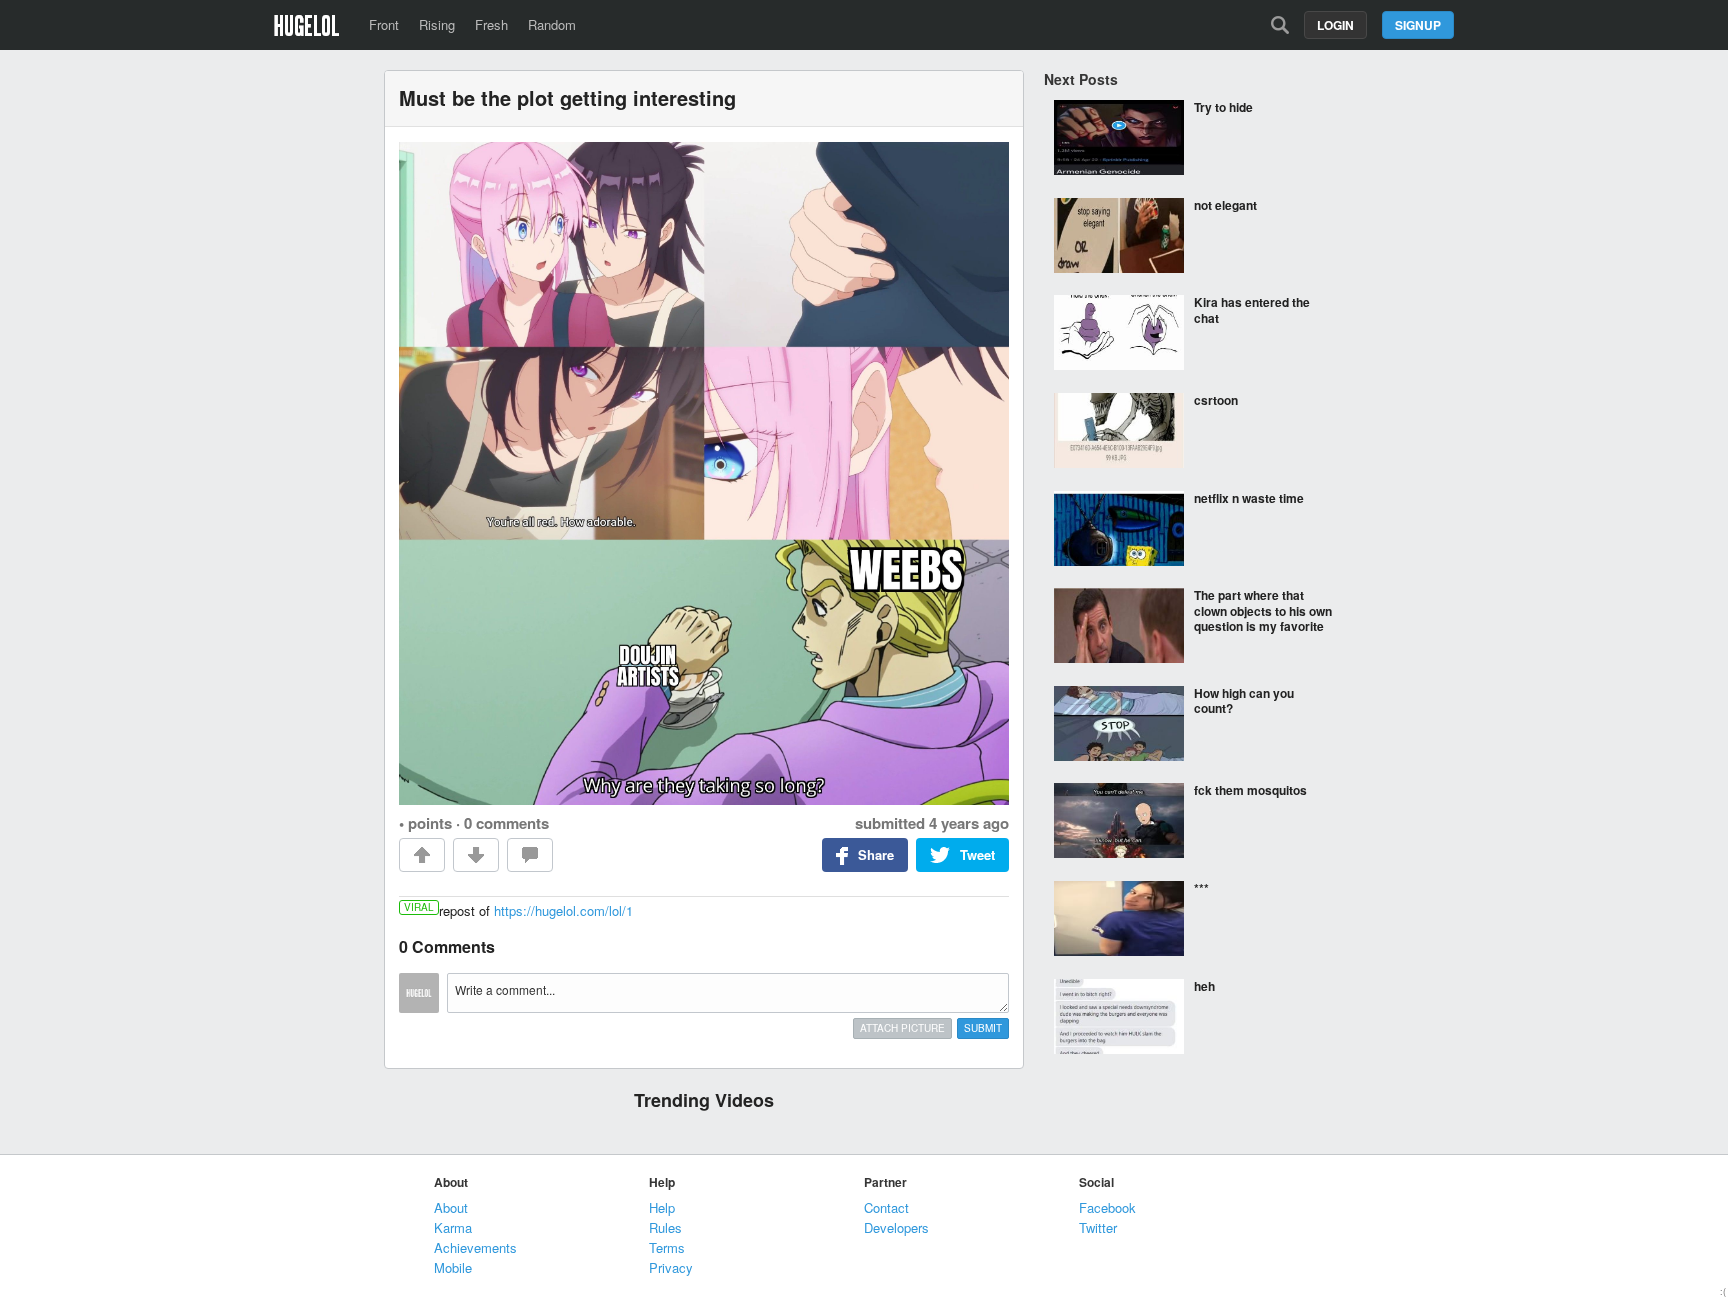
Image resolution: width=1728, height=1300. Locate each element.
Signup (1418, 25)
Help (662, 1207)
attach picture (902, 1028)
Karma (453, 1227)
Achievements (475, 1247)
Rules (665, 1227)
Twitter (1098, 1227)
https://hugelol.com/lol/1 (563, 910)
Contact (886, 1207)
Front (384, 24)
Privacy (671, 1267)
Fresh (491, 24)
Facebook (1107, 1207)
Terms (667, 1247)
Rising (437, 24)
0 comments (506, 823)
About (451, 1207)
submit (983, 1028)
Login (1335, 25)
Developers (896, 1227)
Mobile (453, 1267)
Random (552, 24)
